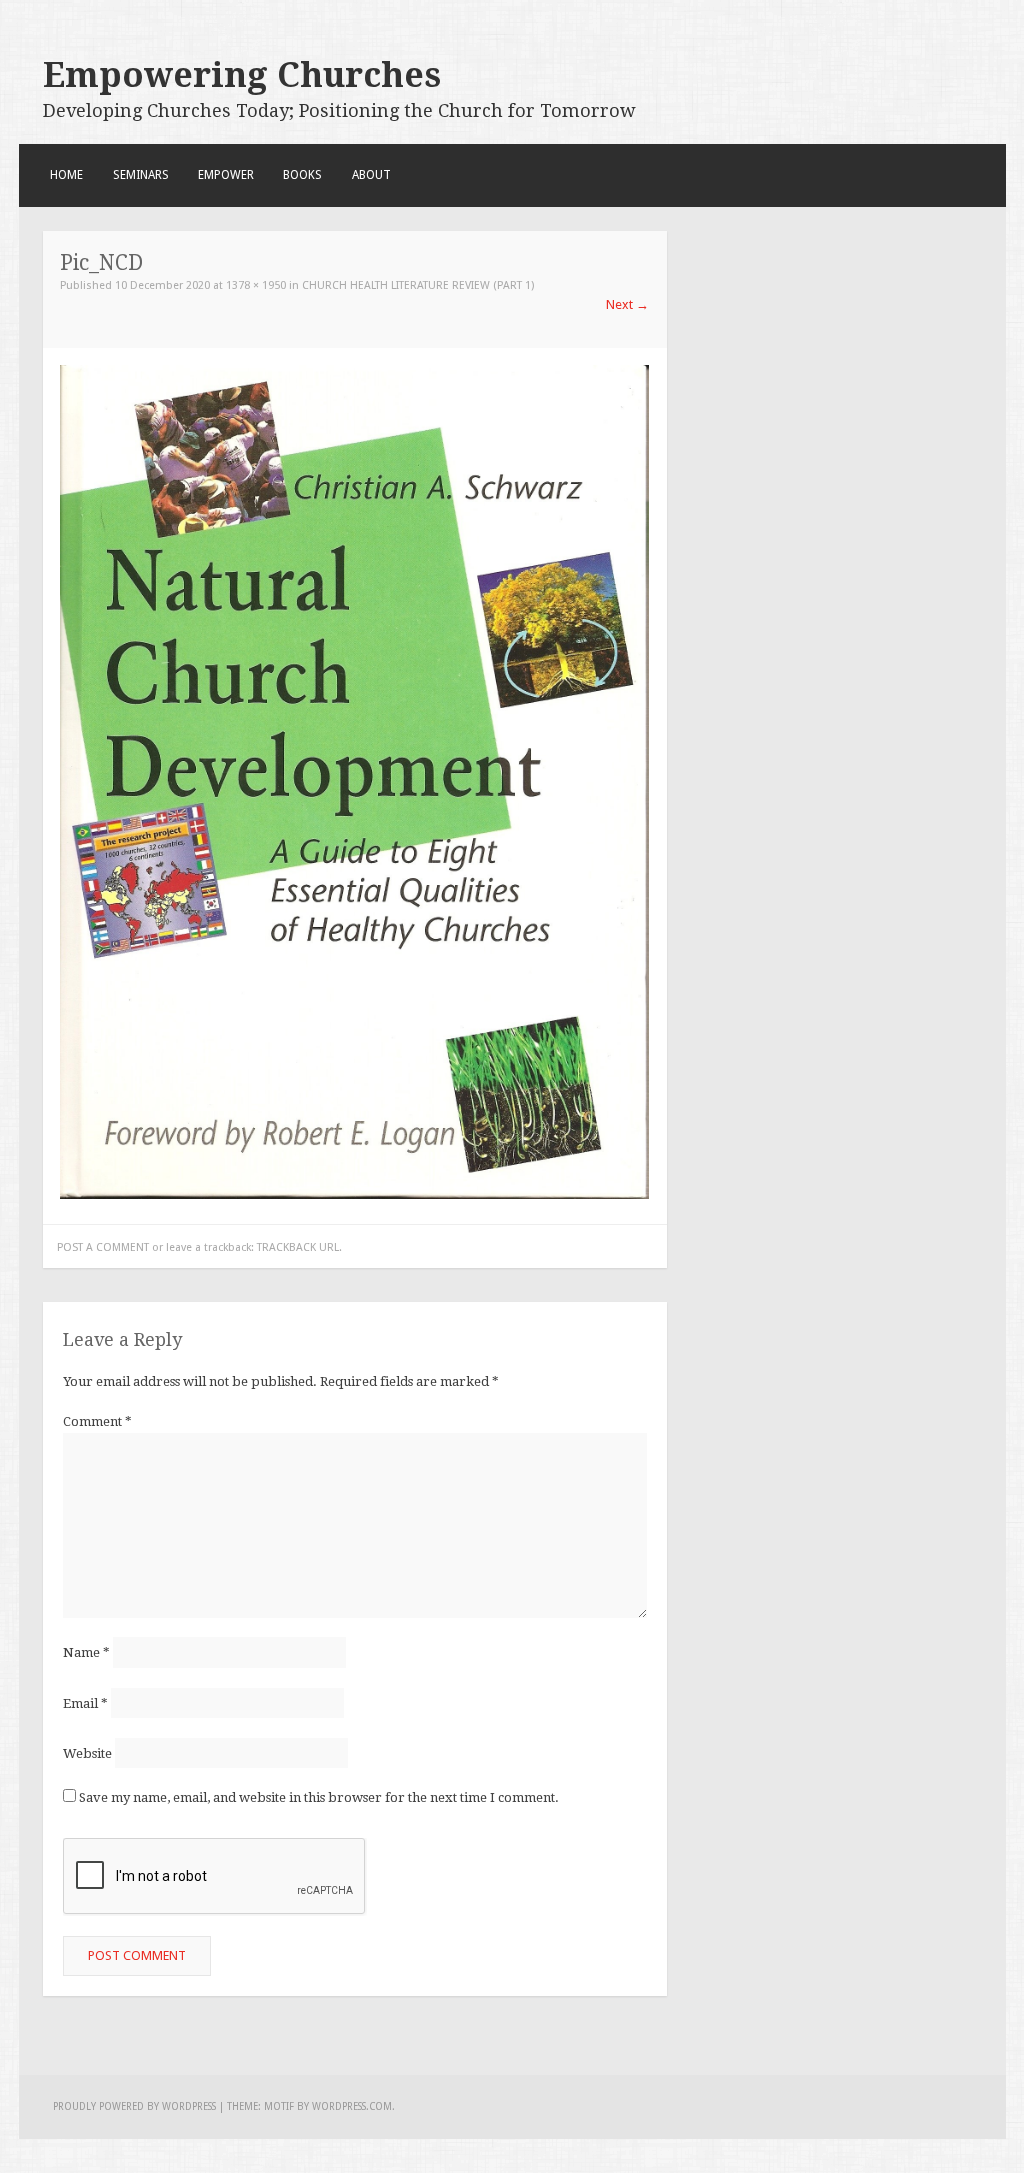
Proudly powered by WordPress (134, 2106)
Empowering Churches (242, 75)
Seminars (141, 175)
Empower (226, 175)
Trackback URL (298, 1247)
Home (66, 175)
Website (87, 1752)
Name (86, 1652)
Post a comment (103, 1247)
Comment (97, 1421)
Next (627, 304)
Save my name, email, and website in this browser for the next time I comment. (319, 1797)
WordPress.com (352, 2106)
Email (85, 1702)
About (371, 175)
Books (302, 175)
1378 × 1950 (256, 285)
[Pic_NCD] (354, 1194)
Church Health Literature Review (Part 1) (418, 285)
